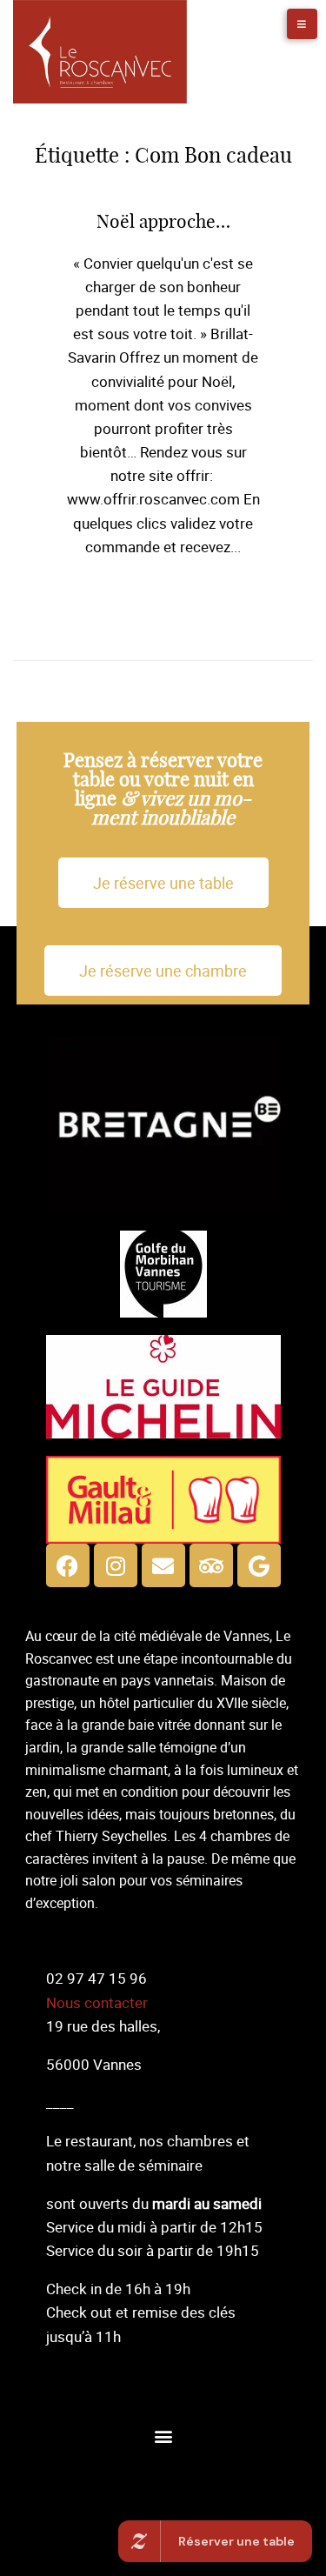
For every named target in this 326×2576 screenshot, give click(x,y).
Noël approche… (163, 222)
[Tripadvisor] (211, 1565)
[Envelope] (163, 1565)
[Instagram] (116, 1565)
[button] (163, 2436)
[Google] (259, 1565)
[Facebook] (68, 1565)
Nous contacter (97, 2002)
